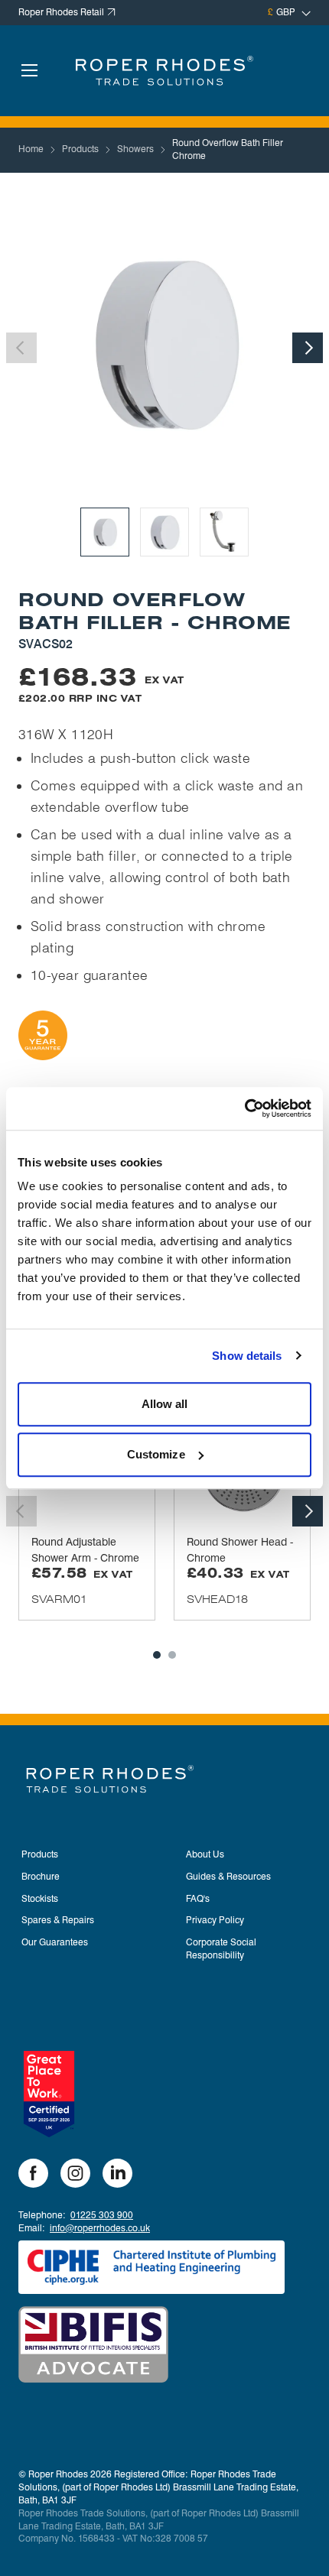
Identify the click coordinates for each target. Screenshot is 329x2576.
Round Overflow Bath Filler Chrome (228, 149)
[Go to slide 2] (164, 532)
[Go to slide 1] (105, 532)
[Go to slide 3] (224, 532)
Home (31, 149)
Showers (135, 149)
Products (80, 149)
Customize (156, 1454)
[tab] (157, 1655)
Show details (247, 1356)
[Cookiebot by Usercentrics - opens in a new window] (244, 1108)
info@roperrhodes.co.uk (100, 2228)
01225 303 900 (102, 2215)
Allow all (165, 1404)
